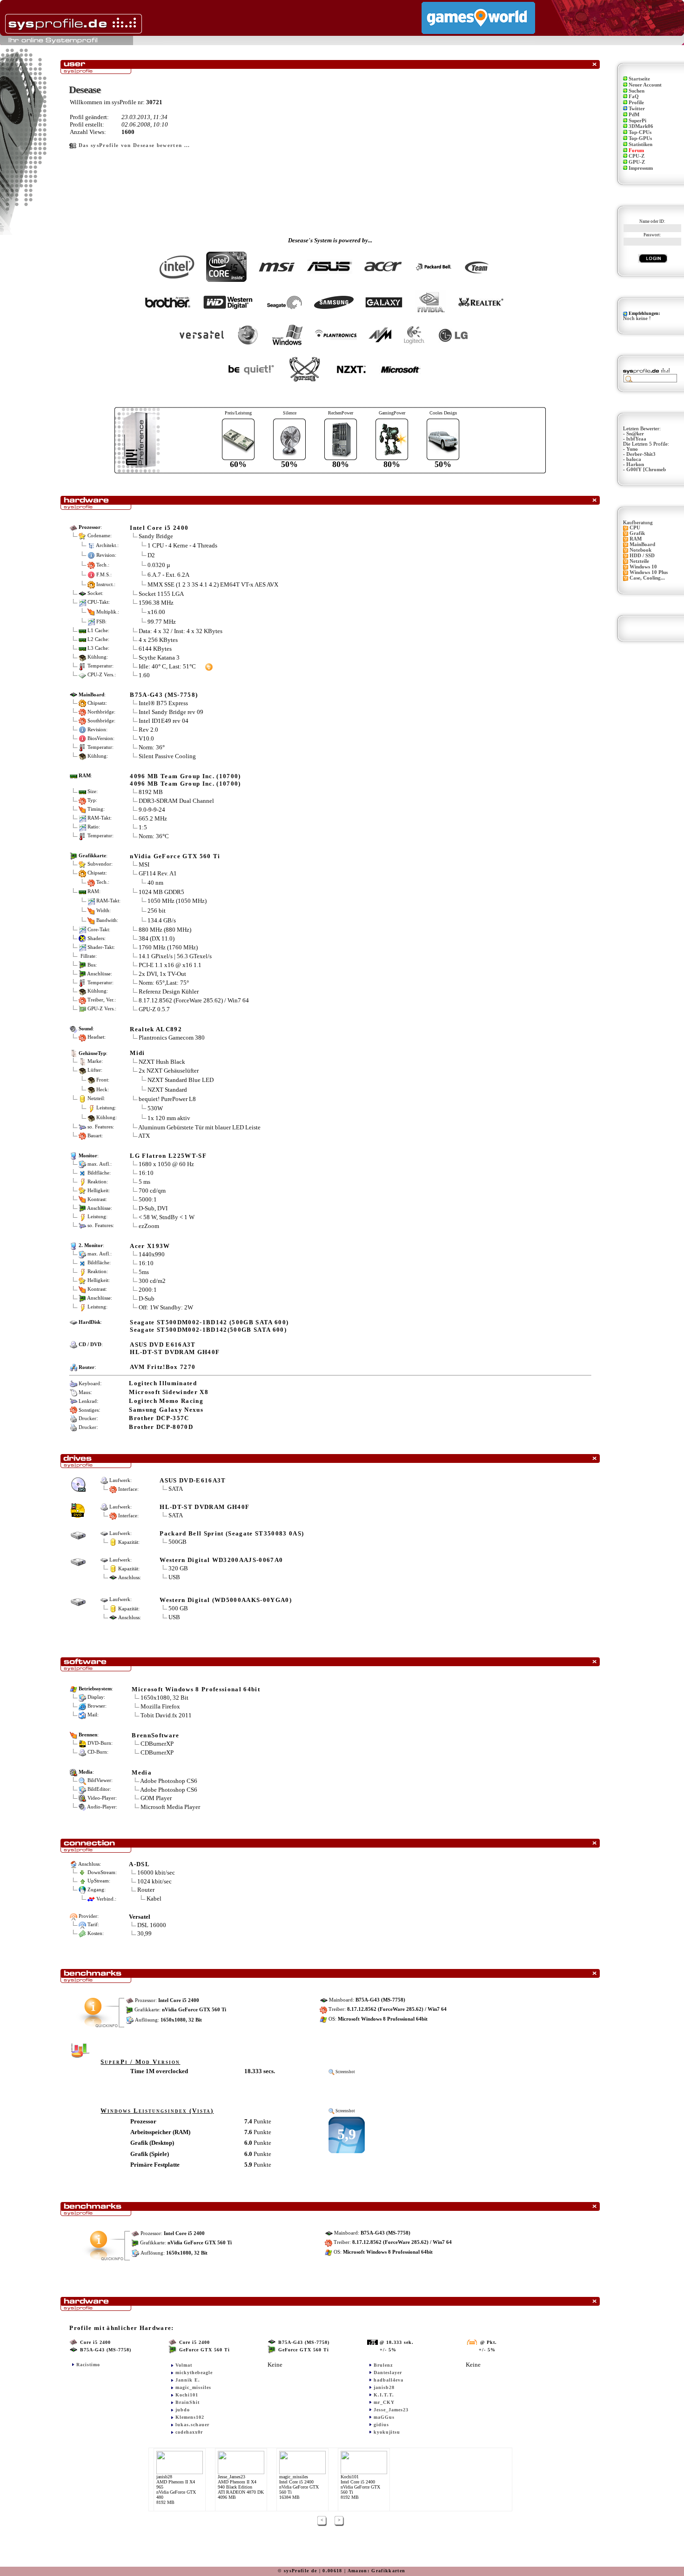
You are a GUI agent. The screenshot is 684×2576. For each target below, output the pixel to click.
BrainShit (188, 2402)
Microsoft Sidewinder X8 (169, 1392)
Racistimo (88, 2365)
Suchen (637, 91)
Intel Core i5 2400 (159, 528)
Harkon (635, 464)
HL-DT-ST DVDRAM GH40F (205, 1507)
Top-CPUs (640, 132)
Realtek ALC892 (156, 1029)
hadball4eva (389, 2380)
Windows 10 (643, 567)
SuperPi (637, 121)
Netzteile (639, 561)
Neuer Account (645, 85)
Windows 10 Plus (649, 572)
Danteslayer (388, 2372)
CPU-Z (637, 156)
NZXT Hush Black (162, 1062)
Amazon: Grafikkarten (377, 2571)
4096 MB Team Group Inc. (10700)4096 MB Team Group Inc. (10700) (185, 780)
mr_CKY (384, 2402)
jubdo (183, 2410)
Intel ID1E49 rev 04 (164, 721)
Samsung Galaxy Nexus (166, 1410)
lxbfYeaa (636, 439)
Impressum (641, 168)
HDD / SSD (642, 556)
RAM (636, 539)
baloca (634, 459)
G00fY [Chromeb (646, 470)
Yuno (632, 449)
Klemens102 (190, 2417)
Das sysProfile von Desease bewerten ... (134, 145)
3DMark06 (641, 126)
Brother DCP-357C (159, 1418)
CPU (635, 528)
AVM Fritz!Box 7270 (163, 1367)
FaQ (634, 97)
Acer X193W (150, 1246)
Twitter (637, 109)
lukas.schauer (192, 2425)
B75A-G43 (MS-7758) (164, 695)
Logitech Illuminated (163, 1383)
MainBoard (642, 544)
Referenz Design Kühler (169, 991)
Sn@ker (635, 434)
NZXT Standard (167, 1089)
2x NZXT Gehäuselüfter (169, 1071)
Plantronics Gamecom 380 (172, 1038)
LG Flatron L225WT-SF (168, 1156)
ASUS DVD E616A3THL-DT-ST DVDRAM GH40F (175, 1348)
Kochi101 (187, 2395)
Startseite (639, 79)
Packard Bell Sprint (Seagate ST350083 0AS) (232, 1533)
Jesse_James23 (391, 2410)
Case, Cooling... (647, 578)
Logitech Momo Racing (166, 1401)
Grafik (637, 533)
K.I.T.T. (384, 2395)
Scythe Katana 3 (159, 657)
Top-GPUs (640, 138)
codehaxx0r (189, 2432)
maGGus (384, 2417)
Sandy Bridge (156, 536)
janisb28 (384, 2387)
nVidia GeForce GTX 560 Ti (175, 856)
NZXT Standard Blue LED (181, 1079)
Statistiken (640, 144)
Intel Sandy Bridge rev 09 (171, 712)
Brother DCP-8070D (161, 1427)
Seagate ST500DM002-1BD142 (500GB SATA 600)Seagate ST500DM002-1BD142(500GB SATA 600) (209, 1326)
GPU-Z (637, 162)
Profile (636, 103)
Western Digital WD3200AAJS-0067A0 (221, 1560)
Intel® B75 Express (163, 703)
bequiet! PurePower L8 (167, 1099)
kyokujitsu (387, 2432)
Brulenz (383, 2365)
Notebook (640, 550)
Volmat (184, 2365)
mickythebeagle (194, 2372)
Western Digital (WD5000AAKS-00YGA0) (226, 1600)
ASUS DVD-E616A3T (193, 1480)
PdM (634, 115)
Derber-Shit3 (641, 454)
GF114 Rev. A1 (158, 873)
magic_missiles (193, 2387)
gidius (381, 2425)
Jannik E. (188, 2380)
